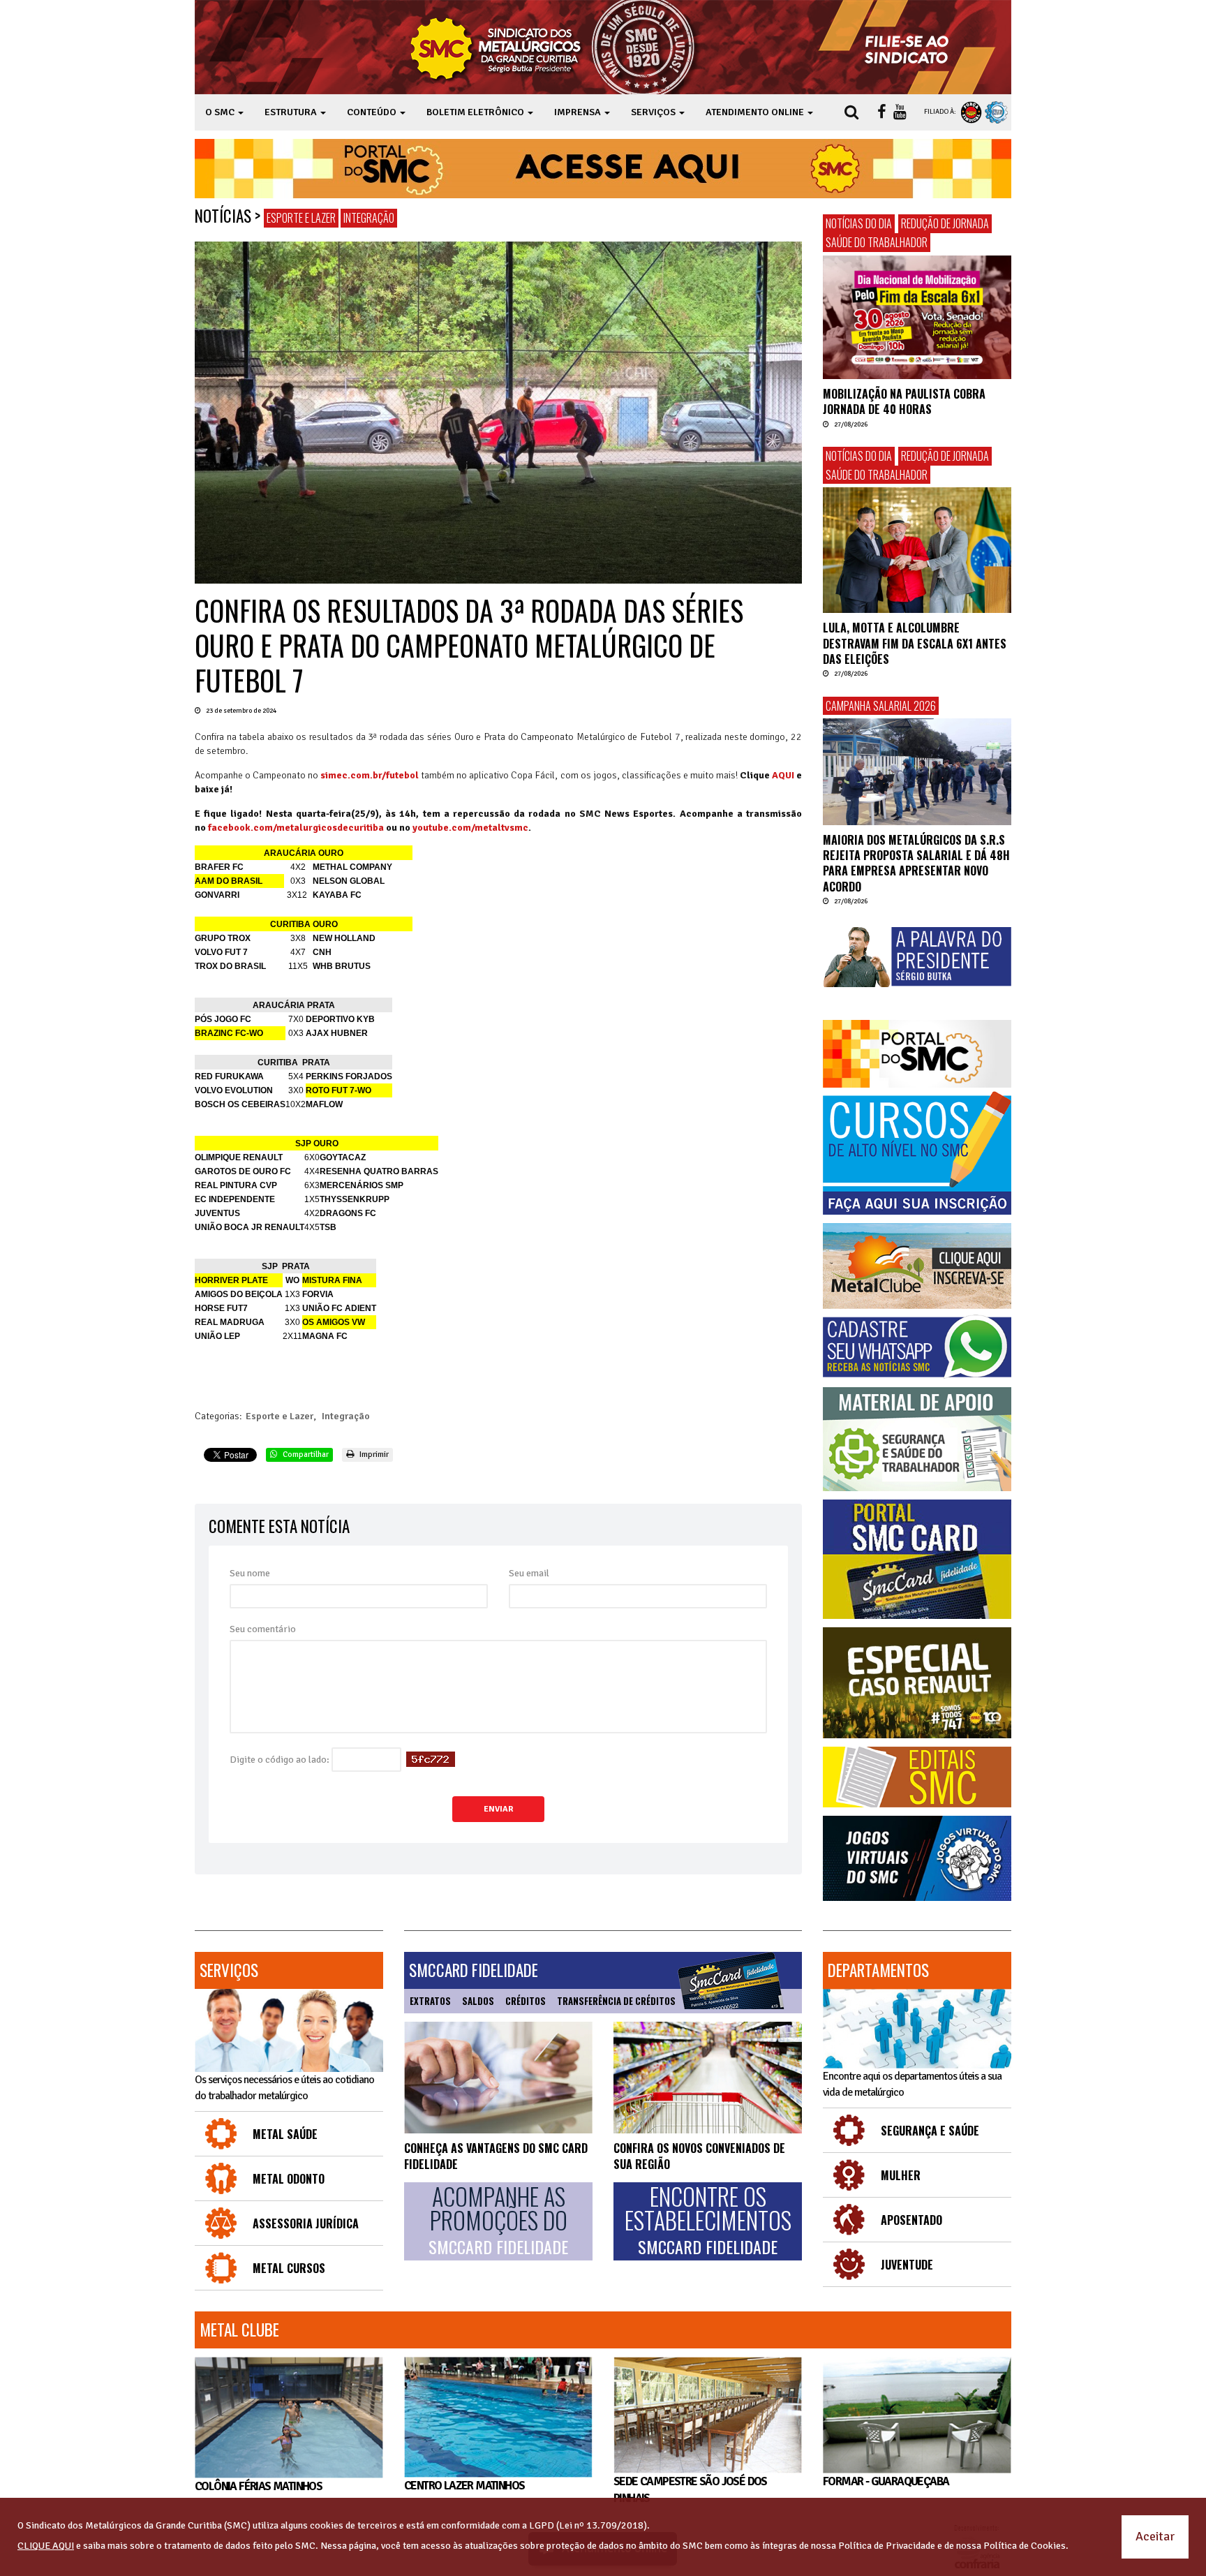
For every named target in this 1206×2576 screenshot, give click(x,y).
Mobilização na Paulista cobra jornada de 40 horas (904, 401)
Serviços (229, 1970)
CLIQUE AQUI (46, 2546)
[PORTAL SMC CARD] (917, 1559)
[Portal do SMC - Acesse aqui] (603, 169)
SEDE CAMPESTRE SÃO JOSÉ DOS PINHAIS (690, 2490)
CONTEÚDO (373, 112)
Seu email (529, 1573)
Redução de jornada (945, 223)
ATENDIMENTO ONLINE (756, 112)
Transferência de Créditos (616, 2001)
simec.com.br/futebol (370, 775)
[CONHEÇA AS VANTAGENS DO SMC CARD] (498, 2078)
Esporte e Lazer (301, 218)
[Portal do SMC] (917, 1054)
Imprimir (373, 1454)
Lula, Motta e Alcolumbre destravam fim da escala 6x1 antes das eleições (915, 643)
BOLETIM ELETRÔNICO (476, 112)
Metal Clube (239, 2330)
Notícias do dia (859, 223)
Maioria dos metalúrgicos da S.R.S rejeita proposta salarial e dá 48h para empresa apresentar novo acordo (916, 863)
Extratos (430, 2001)
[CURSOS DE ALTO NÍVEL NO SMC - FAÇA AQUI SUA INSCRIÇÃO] (917, 1153)
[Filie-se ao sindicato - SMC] (910, 47)
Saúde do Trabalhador (877, 242)
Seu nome (250, 1573)
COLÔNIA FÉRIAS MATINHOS (258, 2486)
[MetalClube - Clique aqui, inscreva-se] (917, 1266)
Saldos (478, 2001)
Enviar (498, 1809)
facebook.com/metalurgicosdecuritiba (296, 828)
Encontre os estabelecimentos (708, 2221)
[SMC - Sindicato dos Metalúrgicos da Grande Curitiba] (556, 47)
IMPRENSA (579, 112)
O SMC (221, 112)
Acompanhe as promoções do (498, 2221)
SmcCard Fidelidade (474, 1970)
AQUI (783, 775)
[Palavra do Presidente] (917, 957)
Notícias (223, 216)
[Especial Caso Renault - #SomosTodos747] (917, 1683)
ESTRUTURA (292, 112)
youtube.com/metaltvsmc (470, 828)
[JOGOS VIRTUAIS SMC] (917, 1859)
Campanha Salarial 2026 (881, 706)
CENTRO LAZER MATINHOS (464, 2485)
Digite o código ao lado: (280, 1760)
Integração (369, 218)
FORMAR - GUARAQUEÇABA (886, 2481)
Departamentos (878, 1970)
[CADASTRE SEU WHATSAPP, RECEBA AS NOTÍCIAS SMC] (917, 1347)
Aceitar (1155, 2536)
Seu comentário (263, 1629)
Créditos (526, 2001)
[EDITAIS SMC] (917, 1777)
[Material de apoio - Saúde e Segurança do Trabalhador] (917, 1439)
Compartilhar (305, 1454)
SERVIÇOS (654, 112)
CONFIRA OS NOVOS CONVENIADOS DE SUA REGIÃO (699, 2156)
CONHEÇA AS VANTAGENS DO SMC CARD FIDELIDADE (496, 2156)
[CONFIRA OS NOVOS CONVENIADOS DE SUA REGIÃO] (708, 2078)
